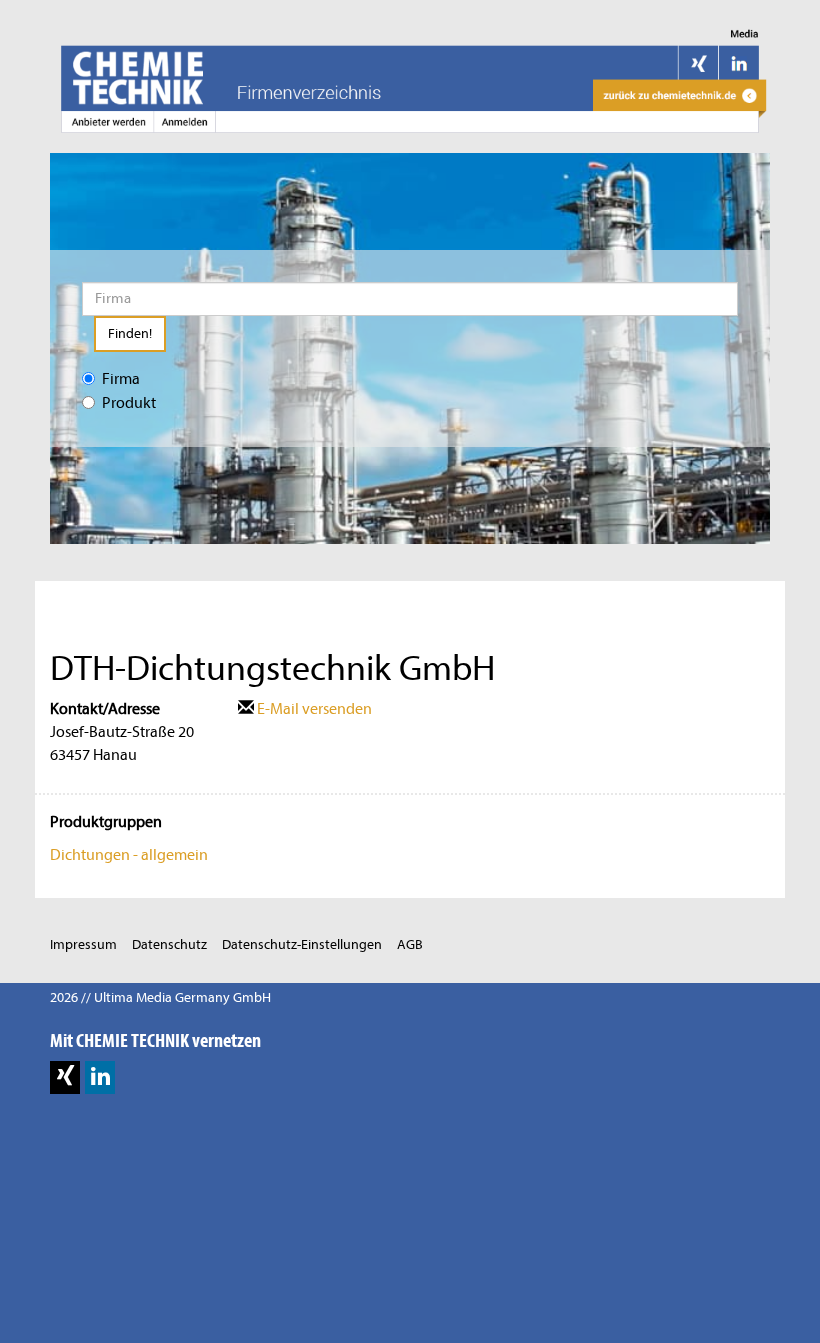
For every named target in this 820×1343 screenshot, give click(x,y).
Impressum (83, 944)
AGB (410, 944)
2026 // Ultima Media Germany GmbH (160, 997)
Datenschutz (169, 944)
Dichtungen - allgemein (129, 855)
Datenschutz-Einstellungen (302, 944)
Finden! (130, 333)
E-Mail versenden (313, 709)
